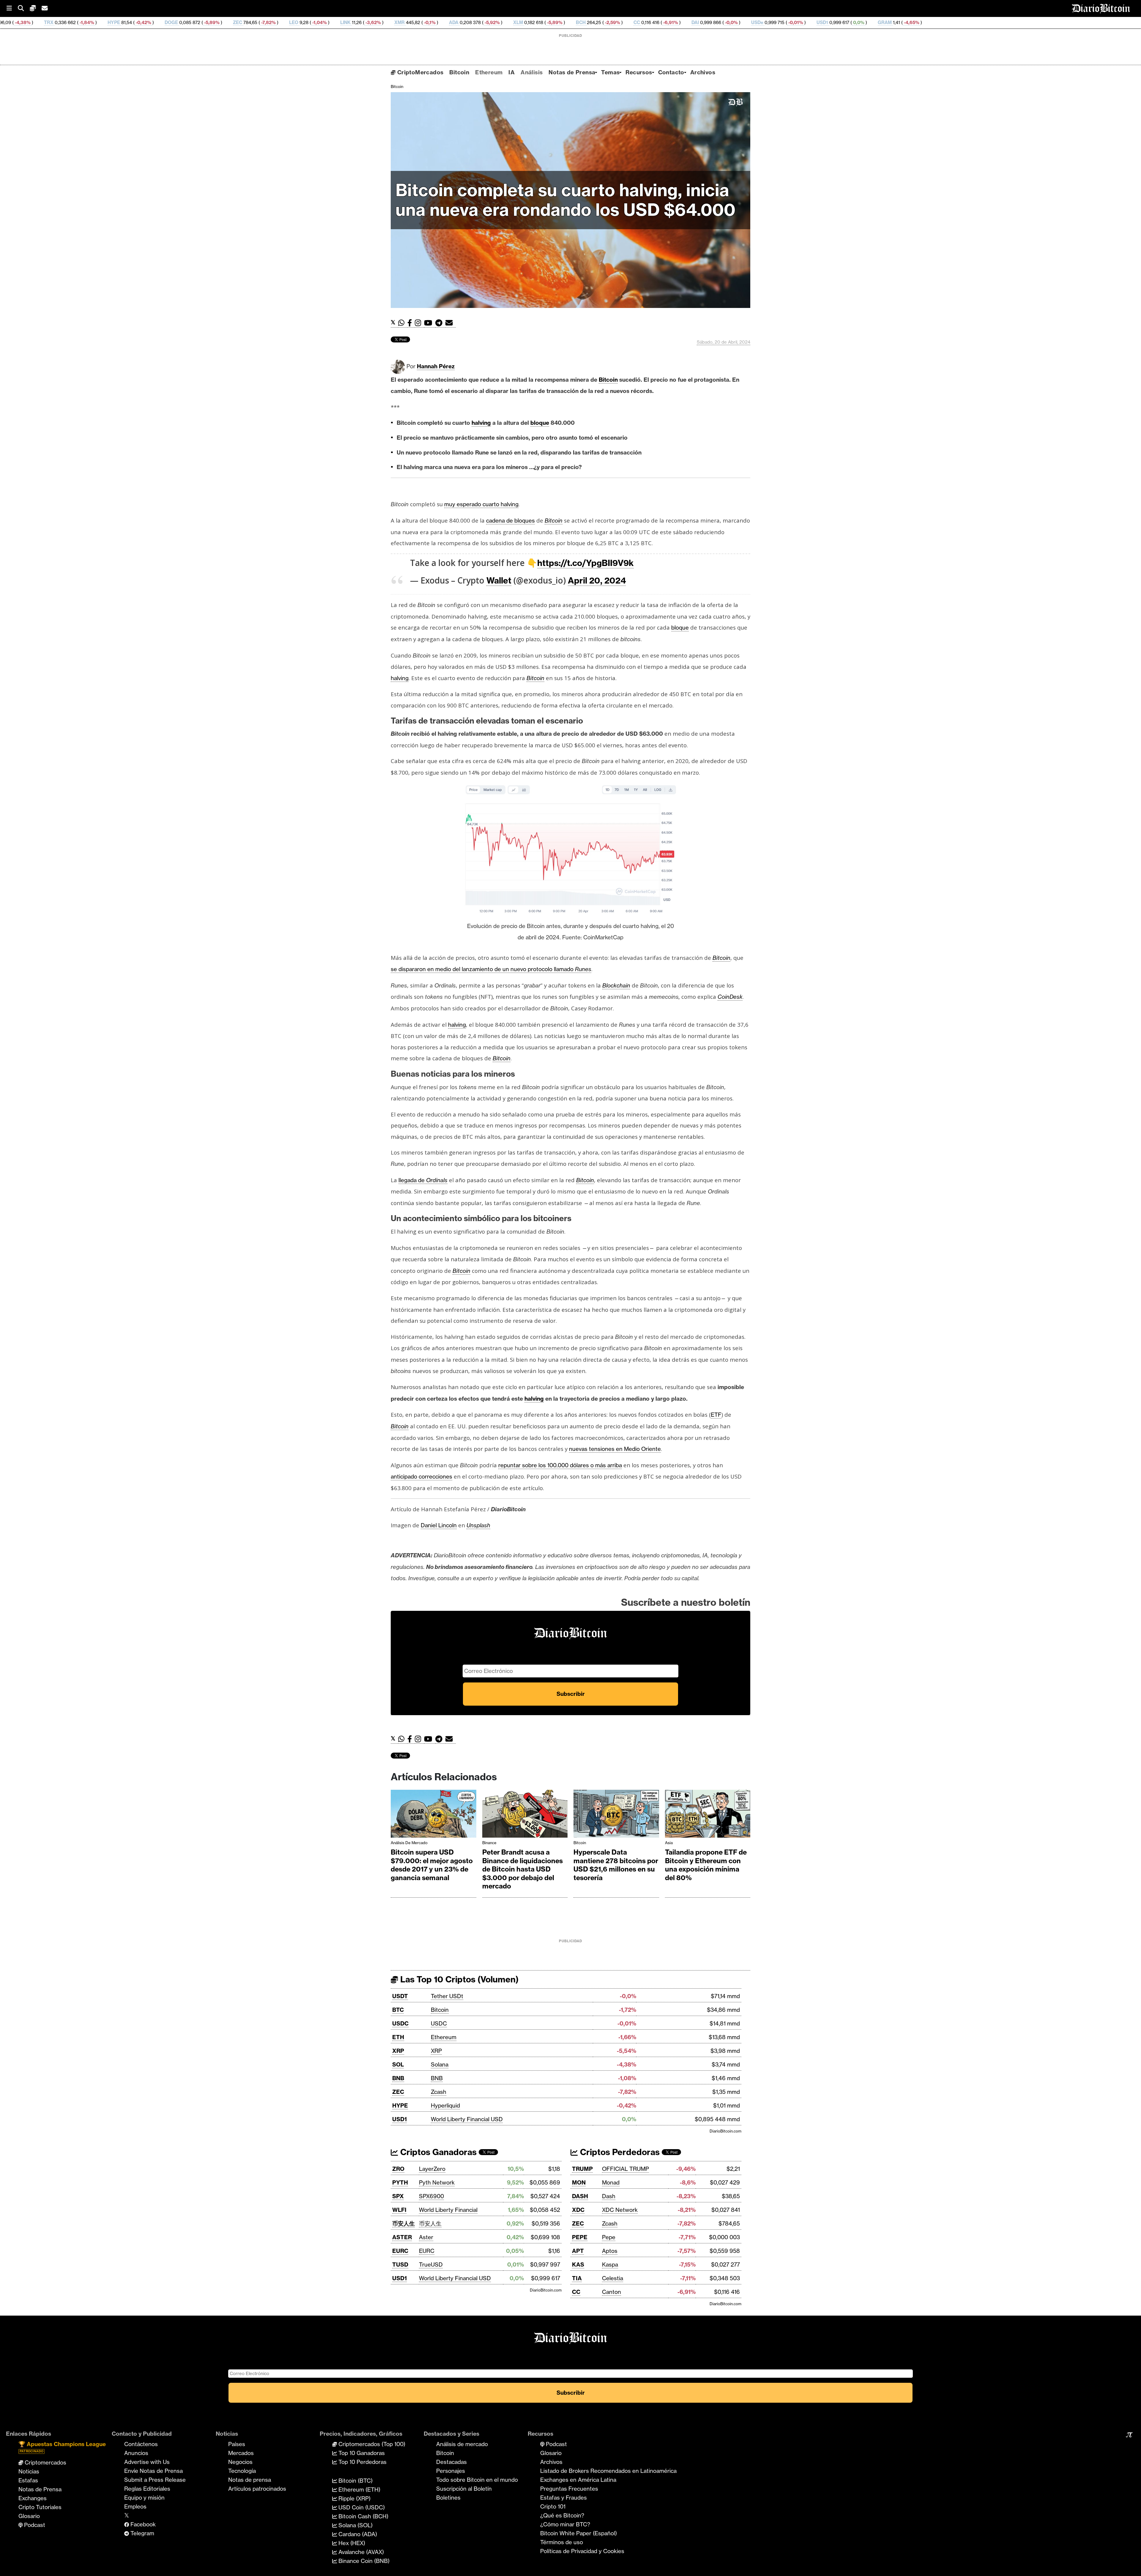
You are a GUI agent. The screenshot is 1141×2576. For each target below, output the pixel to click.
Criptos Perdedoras (619, 2152)
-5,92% (251, 22)
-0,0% (490, 22)
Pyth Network (437, 2182)
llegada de (423, 1180)
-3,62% (132, 22)
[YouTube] (430, 323)
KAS (578, 2264)
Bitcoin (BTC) (355, 2481)
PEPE (580, 2237)
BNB (398, 2078)
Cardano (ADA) (357, 2534)
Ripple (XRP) (354, 2498)
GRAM (644, 22)
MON (579, 2182)
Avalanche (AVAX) (360, 2552)
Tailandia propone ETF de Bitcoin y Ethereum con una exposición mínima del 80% (706, 1865)
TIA (577, 2278)
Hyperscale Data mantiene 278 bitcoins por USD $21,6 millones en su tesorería (616, 1865)
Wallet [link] (499, 580)
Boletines (448, 2498)
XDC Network (620, 2210)
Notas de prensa (250, 2480)
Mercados (241, 2453)
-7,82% (27, 22)
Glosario (29, 2516)
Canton (612, 2292)
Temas (610, 72)
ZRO (398, 2169)
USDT (400, 1996)
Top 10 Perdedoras (362, 2462)
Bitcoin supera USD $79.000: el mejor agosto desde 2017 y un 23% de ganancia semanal (432, 1865)
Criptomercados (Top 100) (371, 2444)
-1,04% (78, 22)
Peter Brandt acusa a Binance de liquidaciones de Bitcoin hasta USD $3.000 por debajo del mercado (523, 1869)
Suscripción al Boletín (464, 2489)
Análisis (532, 72)
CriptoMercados (419, 72)
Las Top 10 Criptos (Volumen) (458, 1979)
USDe (516, 22)
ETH (398, 2037)
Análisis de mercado (409, 1843)
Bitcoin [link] (608, 380)
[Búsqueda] (24, 8)
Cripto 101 (553, 2506)
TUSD (400, 2264)
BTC (398, 2010)
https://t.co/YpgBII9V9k (586, 563)
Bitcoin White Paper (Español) (579, 2533)
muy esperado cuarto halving (481, 504)
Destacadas (451, 2462)
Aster (426, 2237)
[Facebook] (411, 323)
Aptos (610, 2251)
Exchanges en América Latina (578, 2480)
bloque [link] (540, 423)
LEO (53, 22)
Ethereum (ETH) (359, 2489)
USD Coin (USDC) (361, 2507)
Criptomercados (45, 2462)
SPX (398, 2196)
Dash (609, 2196)
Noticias (29, 2471)
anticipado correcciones (421, 1476)
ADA (213, 22)
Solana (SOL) (355, 2525)
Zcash (439, 2092)
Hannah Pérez (436, 366)
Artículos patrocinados (257, 2489)
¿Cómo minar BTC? (565, 2524)
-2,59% (371, 22)
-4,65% (670, 22)
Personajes (451, 2471)
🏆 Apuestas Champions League (62, 2447)
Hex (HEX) (351, 2543)
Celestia (613, 2278)
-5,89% (313, 22)
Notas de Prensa (572, 72)
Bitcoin (459, 72)
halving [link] (481, 423)
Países (237, 2444)
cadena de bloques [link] (510, 520)
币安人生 (404, 2223)
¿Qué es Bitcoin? (562, 2515)
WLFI (399, 2210)
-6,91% (429, 22)
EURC (400, 2251)
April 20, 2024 (597, 580)
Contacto (671, 72)
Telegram (142, 2533)
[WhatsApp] (403, 323)
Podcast (34, 2525)
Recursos (639, 72)
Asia (669, 1843)
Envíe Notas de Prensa (153, 2471)
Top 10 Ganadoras (361, 2453)
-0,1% (188, 22)
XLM (277, 22)
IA (512, 72)
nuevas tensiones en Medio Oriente (615, 1449)
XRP (398, 2051)
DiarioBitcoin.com (725, 2131)
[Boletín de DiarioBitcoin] (451, 323)
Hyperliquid (445, 2105)
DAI (454, 22)
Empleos (135, 2506)
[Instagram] (419, 323)
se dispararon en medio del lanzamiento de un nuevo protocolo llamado (491, 969)
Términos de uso (562, 2542)
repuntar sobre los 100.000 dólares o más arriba (560, 1465)
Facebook (142, 2524)
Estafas (28, 2480)
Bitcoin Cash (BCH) (363, 2516)
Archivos (703, 72)
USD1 (581, 22)
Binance (489, 1843)
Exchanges (33, 2498)
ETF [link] (716, 1415)
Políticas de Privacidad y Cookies (582, 2551)
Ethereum (489, 72)
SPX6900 (431, 2196)
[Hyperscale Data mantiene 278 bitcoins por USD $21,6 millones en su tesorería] (616, 1815)
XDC (578, 2210)
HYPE (400, 2105)
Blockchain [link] (616, 985)
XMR (159, 22)
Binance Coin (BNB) (363, 2561)
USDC (400, 2023)
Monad (611, 2182)
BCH (340, 22)
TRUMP (582, 2169)
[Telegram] (440, 323)
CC (396, 22)
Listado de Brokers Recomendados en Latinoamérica (608, 2471)
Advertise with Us (147, 2462)
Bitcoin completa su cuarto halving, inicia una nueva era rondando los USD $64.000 (565, 200)
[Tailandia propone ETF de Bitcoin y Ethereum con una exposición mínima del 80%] (708, 1815)
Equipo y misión (144, 2498)
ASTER (402, 2237)
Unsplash (478, 1525)
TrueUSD (431, 2264)
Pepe (609, 2237)
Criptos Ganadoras (437, 2152)
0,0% (617, 22)
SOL (398, 2064)
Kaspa (610, 2264)
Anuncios (136, 2453)
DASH (580, 2196)
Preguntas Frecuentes (569, 2489)
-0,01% (554, 22)
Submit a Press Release (155, 2480)
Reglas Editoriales (147, 2489)
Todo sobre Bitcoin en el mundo (477, 2480)
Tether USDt (447, 1996)
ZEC (398, 2092)
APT (578, 2251)
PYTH (400, 2182)
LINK (104, 22)
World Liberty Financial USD (467, 2119)
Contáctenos (141, 2444)
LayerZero (432, 2169)
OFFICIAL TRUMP (625, 2169)
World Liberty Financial (448, 2210)
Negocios (240, 2462)
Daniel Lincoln (439, 1525)
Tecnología (242, 2471)
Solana (440, 2064)
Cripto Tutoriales (40, 2507)
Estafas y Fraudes (564, 2498)
